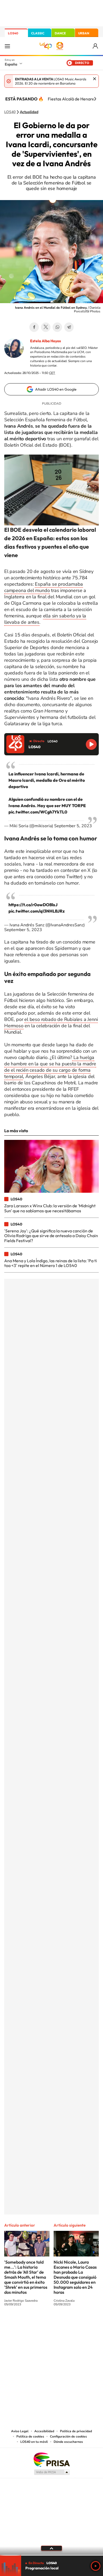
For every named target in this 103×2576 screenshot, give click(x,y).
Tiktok (30, 2324)
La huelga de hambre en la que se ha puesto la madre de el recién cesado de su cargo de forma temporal (50, 1067)
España (11, 64)
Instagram (20, 2324)
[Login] (96, 46)
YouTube (41, 2324)
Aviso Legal (20, 2431)
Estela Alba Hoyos (45, 341)
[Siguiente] (95, 99)
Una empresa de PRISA (51, 2459)
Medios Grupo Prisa (52, 2472)
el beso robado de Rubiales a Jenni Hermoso (51, 1023)
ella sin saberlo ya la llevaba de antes (45, 619)
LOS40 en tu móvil (34, 2442)
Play (96, 2566)
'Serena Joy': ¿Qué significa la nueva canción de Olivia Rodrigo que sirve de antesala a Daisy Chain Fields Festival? (51, 1236)
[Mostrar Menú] (7, 46)
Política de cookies (30, 2436)
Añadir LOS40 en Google (56, 389)
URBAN (84, 33)
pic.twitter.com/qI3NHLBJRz (37, 911)
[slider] (51, 2555)
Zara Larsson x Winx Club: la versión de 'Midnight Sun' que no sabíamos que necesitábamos (50, 1208)
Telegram (69, 327)
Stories (83, 2324)
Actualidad (29, 112)
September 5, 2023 (73, 826)
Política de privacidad (76, 2431)
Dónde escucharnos (68, 2442)
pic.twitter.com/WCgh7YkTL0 (38, 812)
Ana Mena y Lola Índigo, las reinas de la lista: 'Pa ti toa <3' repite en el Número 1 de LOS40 (51, 1263)
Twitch (73, 2324)
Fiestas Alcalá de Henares (72, 99)
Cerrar (95, 79)
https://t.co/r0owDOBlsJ (33, 905)
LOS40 (13, 33)
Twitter (46, 327)
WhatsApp (57, 327)
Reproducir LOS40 (91, 744)
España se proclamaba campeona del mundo (44, 587)
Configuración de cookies (68, 2436)
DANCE (60, 33)
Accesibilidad (44, 2431)
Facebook (34, 327)
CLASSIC (38, 33)
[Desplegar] (51, 2548)
